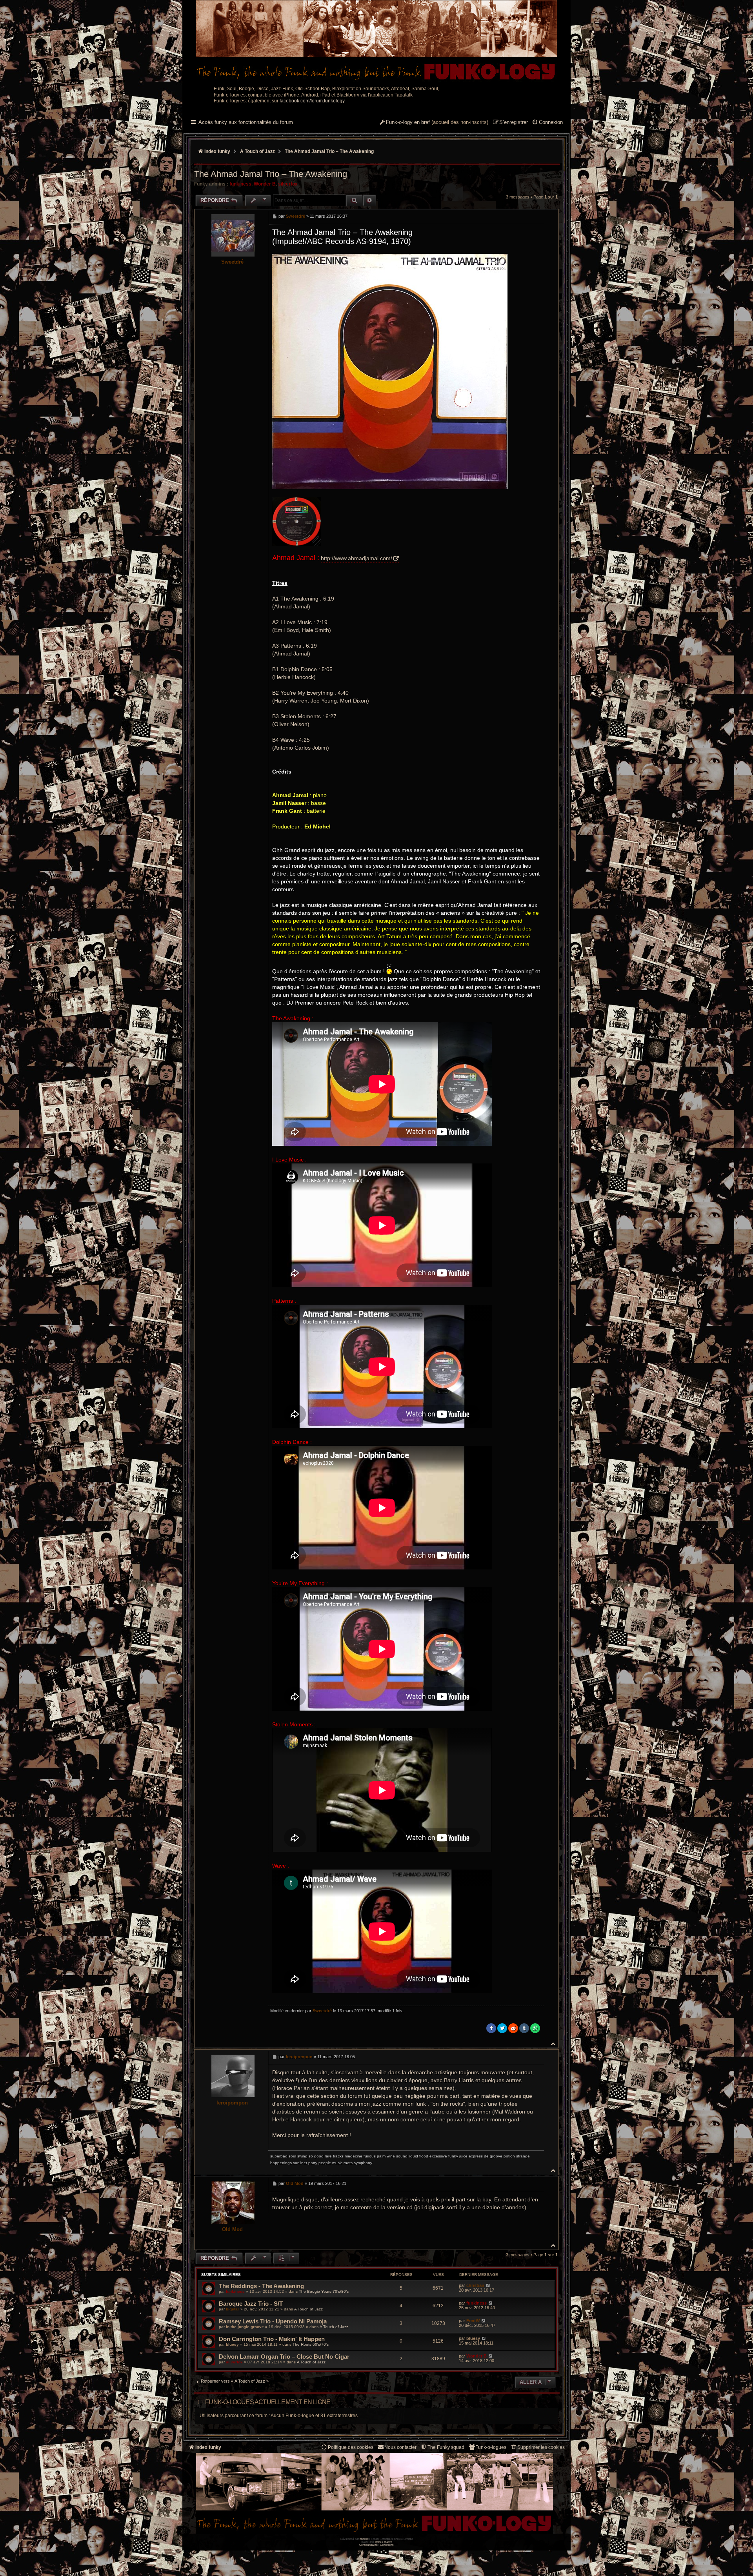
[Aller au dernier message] (488, 2285)
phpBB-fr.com (384, 2542)
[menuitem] (547, 123)
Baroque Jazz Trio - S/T (251, 2304)
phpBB (364, 2539)
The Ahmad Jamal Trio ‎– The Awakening (329, 151)
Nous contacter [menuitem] (400, 2447)
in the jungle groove (245, 2327)
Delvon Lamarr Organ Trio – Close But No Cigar (284, 2357)
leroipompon (232, 2103)
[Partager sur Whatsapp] (535, 2028)
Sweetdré (232, 262)
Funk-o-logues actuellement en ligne (268, 2402)
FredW (473, 2321)
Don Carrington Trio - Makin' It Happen (272, 2339)
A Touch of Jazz (308, 2309)
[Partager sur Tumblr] (524, 2028)
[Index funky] (376, 41)
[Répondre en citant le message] (536, 216)
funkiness (240, 184)
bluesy (232, 2344)
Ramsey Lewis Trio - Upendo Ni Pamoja (273, 2321)
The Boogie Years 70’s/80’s (324, 2291)
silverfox (288, 184)
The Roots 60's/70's (311, 2344)
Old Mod (232, 2229)
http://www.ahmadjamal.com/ (356, 558)
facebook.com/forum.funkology (312, 101)
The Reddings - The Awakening (261, 2286)
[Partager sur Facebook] (491, 2028)
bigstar (233, 2309)
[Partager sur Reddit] (513, 2028)
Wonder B (265, 184)
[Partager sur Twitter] (502, 2028)
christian (475, 2285)
